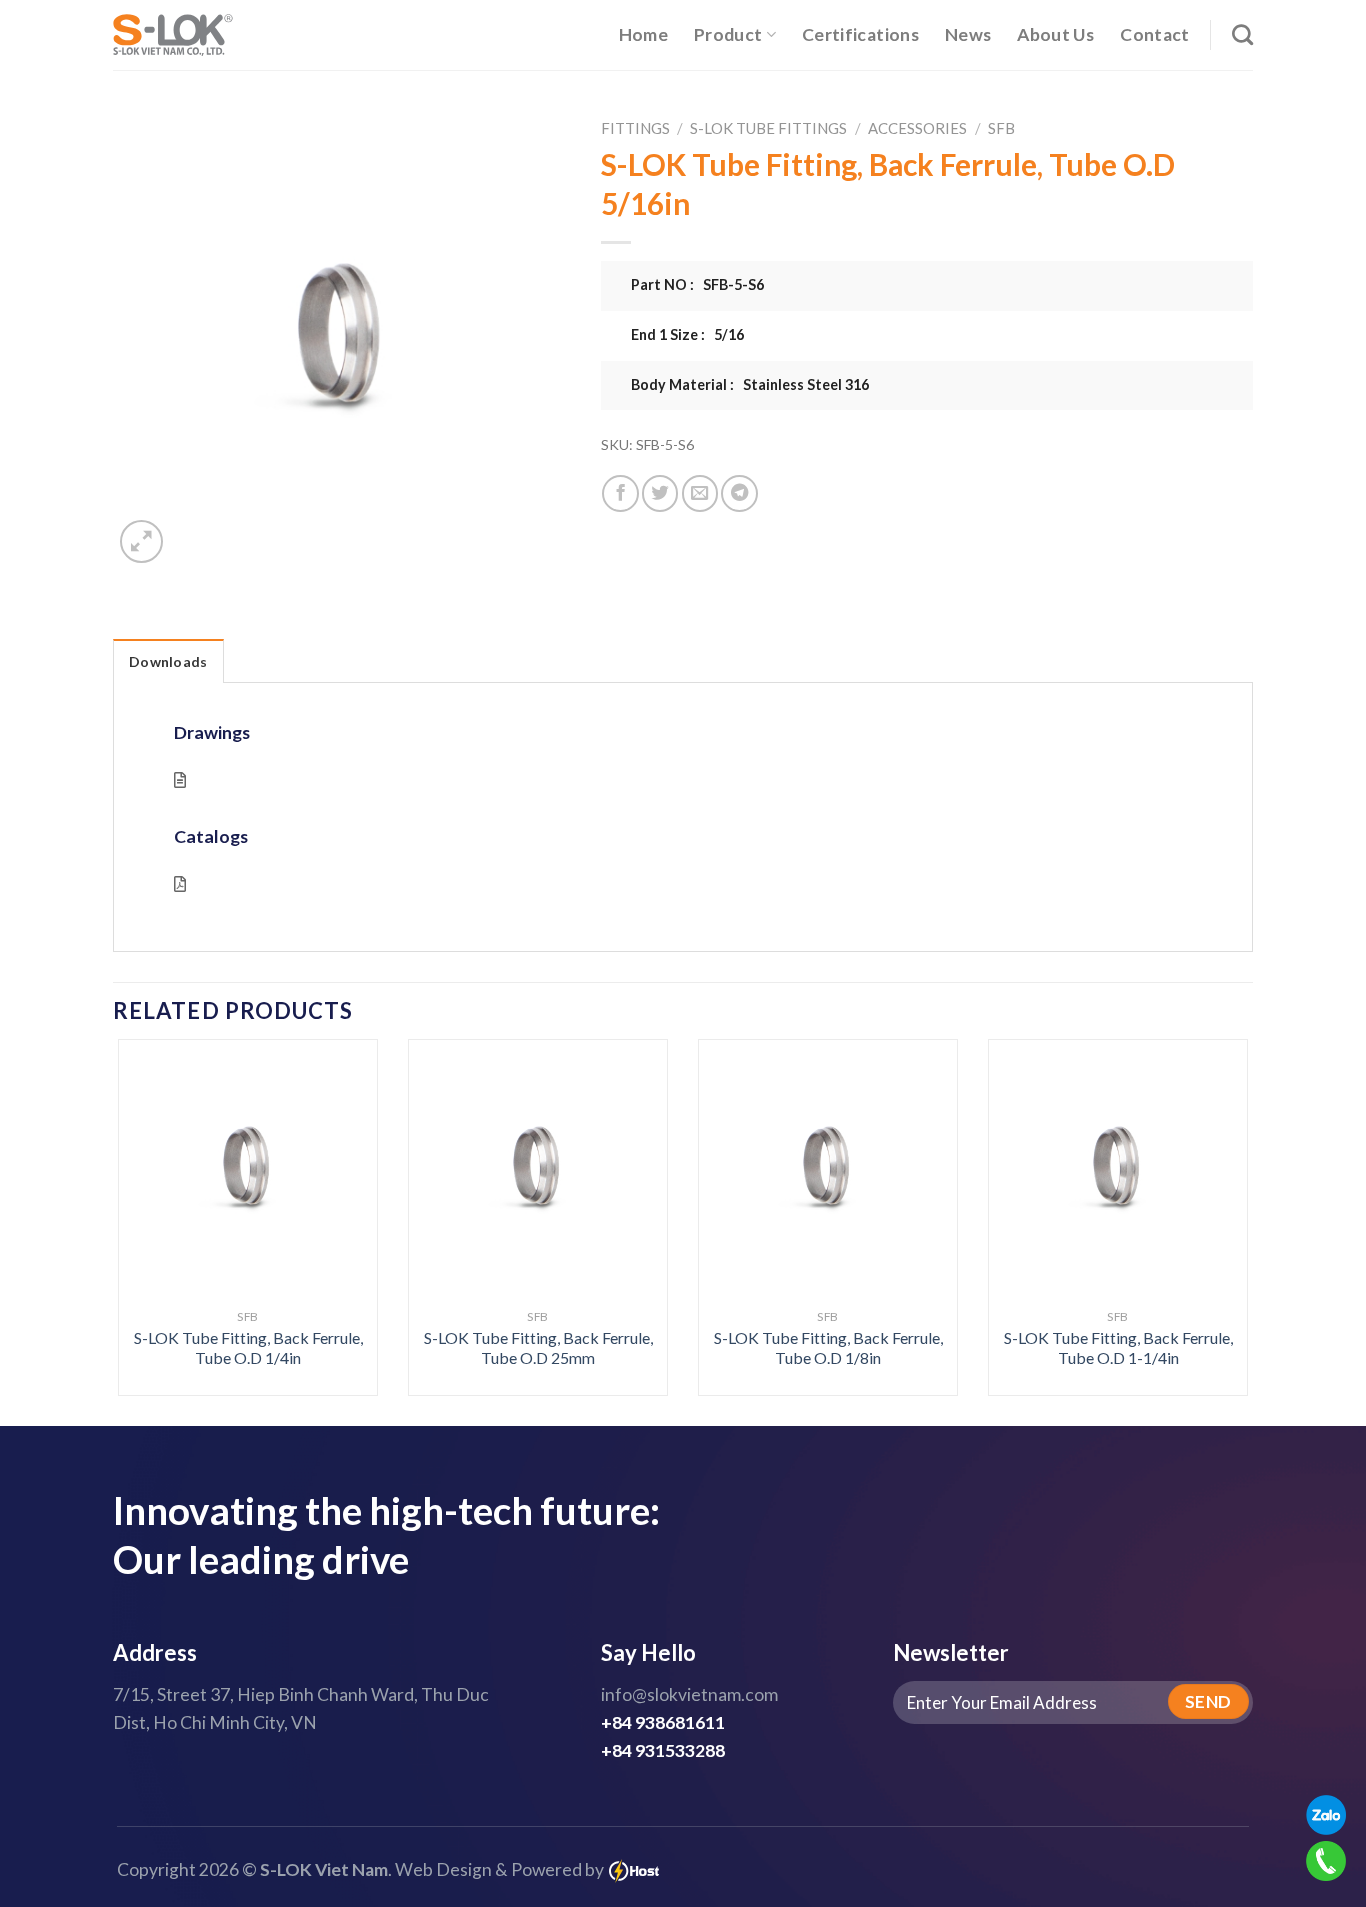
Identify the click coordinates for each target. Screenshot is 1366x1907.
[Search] (1242, 34)
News (968, 34)
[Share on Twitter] (660, 493)
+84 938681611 (663, 1722)
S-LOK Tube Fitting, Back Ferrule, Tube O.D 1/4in (248, 1348)
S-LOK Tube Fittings (768, 128)
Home (643, 34)
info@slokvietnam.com (689, 1694)
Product (728, 34)
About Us (1055, 34)
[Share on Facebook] (620, 493)
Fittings (635, 128)
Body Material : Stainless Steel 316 (750, 384)
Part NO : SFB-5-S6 (697, 284)
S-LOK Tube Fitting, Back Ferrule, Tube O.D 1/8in (828, 1348)
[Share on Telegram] (739, 493)
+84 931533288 (663, 1750)
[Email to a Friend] (700, 493)
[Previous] (151, 1174)
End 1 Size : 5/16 (687, 334)
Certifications (860, 34)
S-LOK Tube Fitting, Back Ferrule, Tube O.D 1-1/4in (1118, 1348)
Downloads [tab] (168, 661)
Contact (1154, 34)
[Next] (1215, 1174)
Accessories (917, 128)
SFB (1001, 128)
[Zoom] (141, 541)
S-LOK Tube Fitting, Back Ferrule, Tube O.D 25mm (538, 1348)
